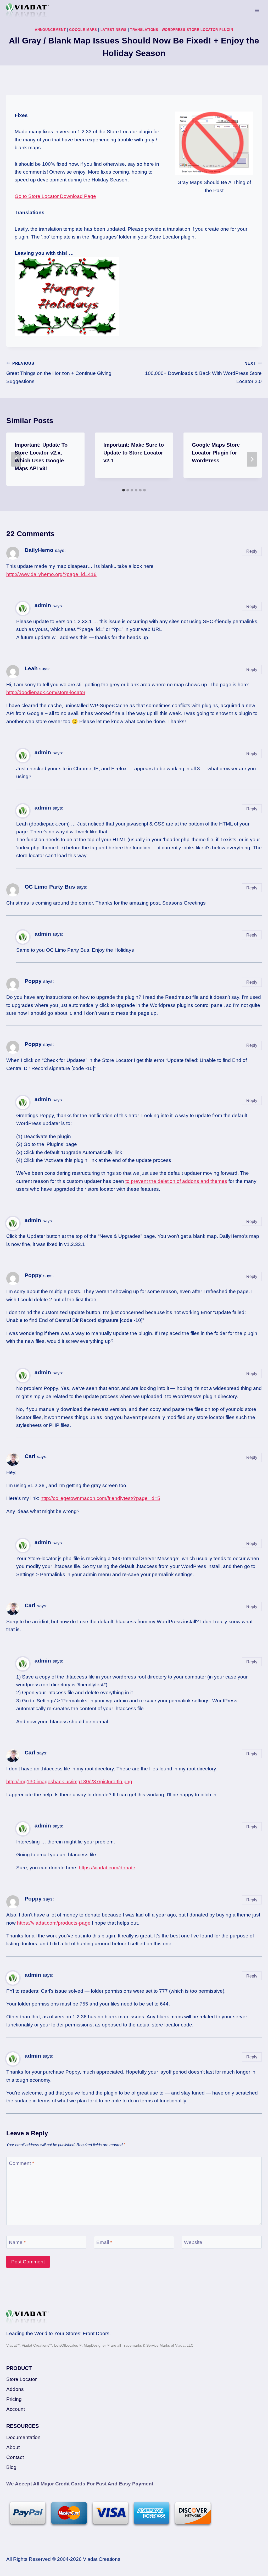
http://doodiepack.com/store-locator (46, 692)
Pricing (14, 2399)
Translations (144, 30)
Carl (30, 1456)
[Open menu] (257, 10)
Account (16, 2409)
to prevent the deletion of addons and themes (176, 1181)
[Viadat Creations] (28, 11)
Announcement (50, 30)
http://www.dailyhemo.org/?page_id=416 (51, 574)
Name (17, 2242)
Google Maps (83, 30)
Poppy (33, 981)
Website (193, 2242)
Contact (15, 2457)
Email (104, 2242)
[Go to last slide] (16, 459)
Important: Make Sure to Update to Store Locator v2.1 (134, 453)
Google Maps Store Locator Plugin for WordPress (216, 453)
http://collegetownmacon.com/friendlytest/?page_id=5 (100, 1498)
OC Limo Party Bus (50, 887)
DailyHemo (39, 550)
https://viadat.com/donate (107, 1868)
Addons (15, 2389)
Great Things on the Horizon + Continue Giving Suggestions (59, 373)
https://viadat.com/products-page (54, 1923)
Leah (31, 668)
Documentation (23, 2437)
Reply (252, 551)
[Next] (252, 459)
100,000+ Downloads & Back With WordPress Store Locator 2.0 (203, 373)
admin (43, 605)
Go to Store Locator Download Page (55, 196)
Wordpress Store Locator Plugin (197, 30)
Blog (11, 2467)
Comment (21, 2163)
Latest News (114, 30)
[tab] (124, 490)
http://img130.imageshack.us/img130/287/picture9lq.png (69, 1782)
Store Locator (21, 2379)
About (13, 2447)
